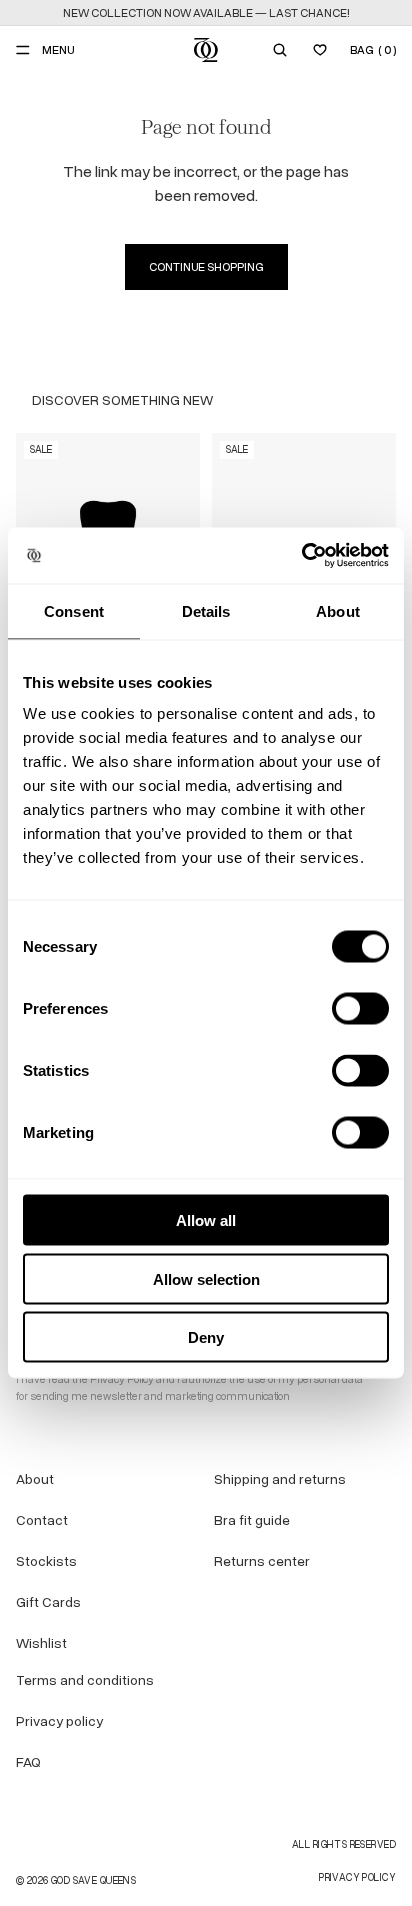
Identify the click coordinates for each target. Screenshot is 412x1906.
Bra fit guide (252, 1520)
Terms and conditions (85, 1680)
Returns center (262, 1561)
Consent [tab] (74, 610)
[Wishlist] (320, 50)
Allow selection (206, 1278)
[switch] (360, 1009)
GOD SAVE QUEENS (93, 1880)
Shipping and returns (280, 1479)
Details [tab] (206, 610)
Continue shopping (206, 267)
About (35, 1479)
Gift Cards (48, 1602)
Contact (42, 1520)
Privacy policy (59, 1721)
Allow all (206, 1220)
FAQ (28, 1762)
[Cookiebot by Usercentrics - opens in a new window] (301, 556)
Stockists (46, 1561)
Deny (206, 1337)
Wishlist (41, 1643)
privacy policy (357, 1877)
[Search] (280, 50)
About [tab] (338, 610)
